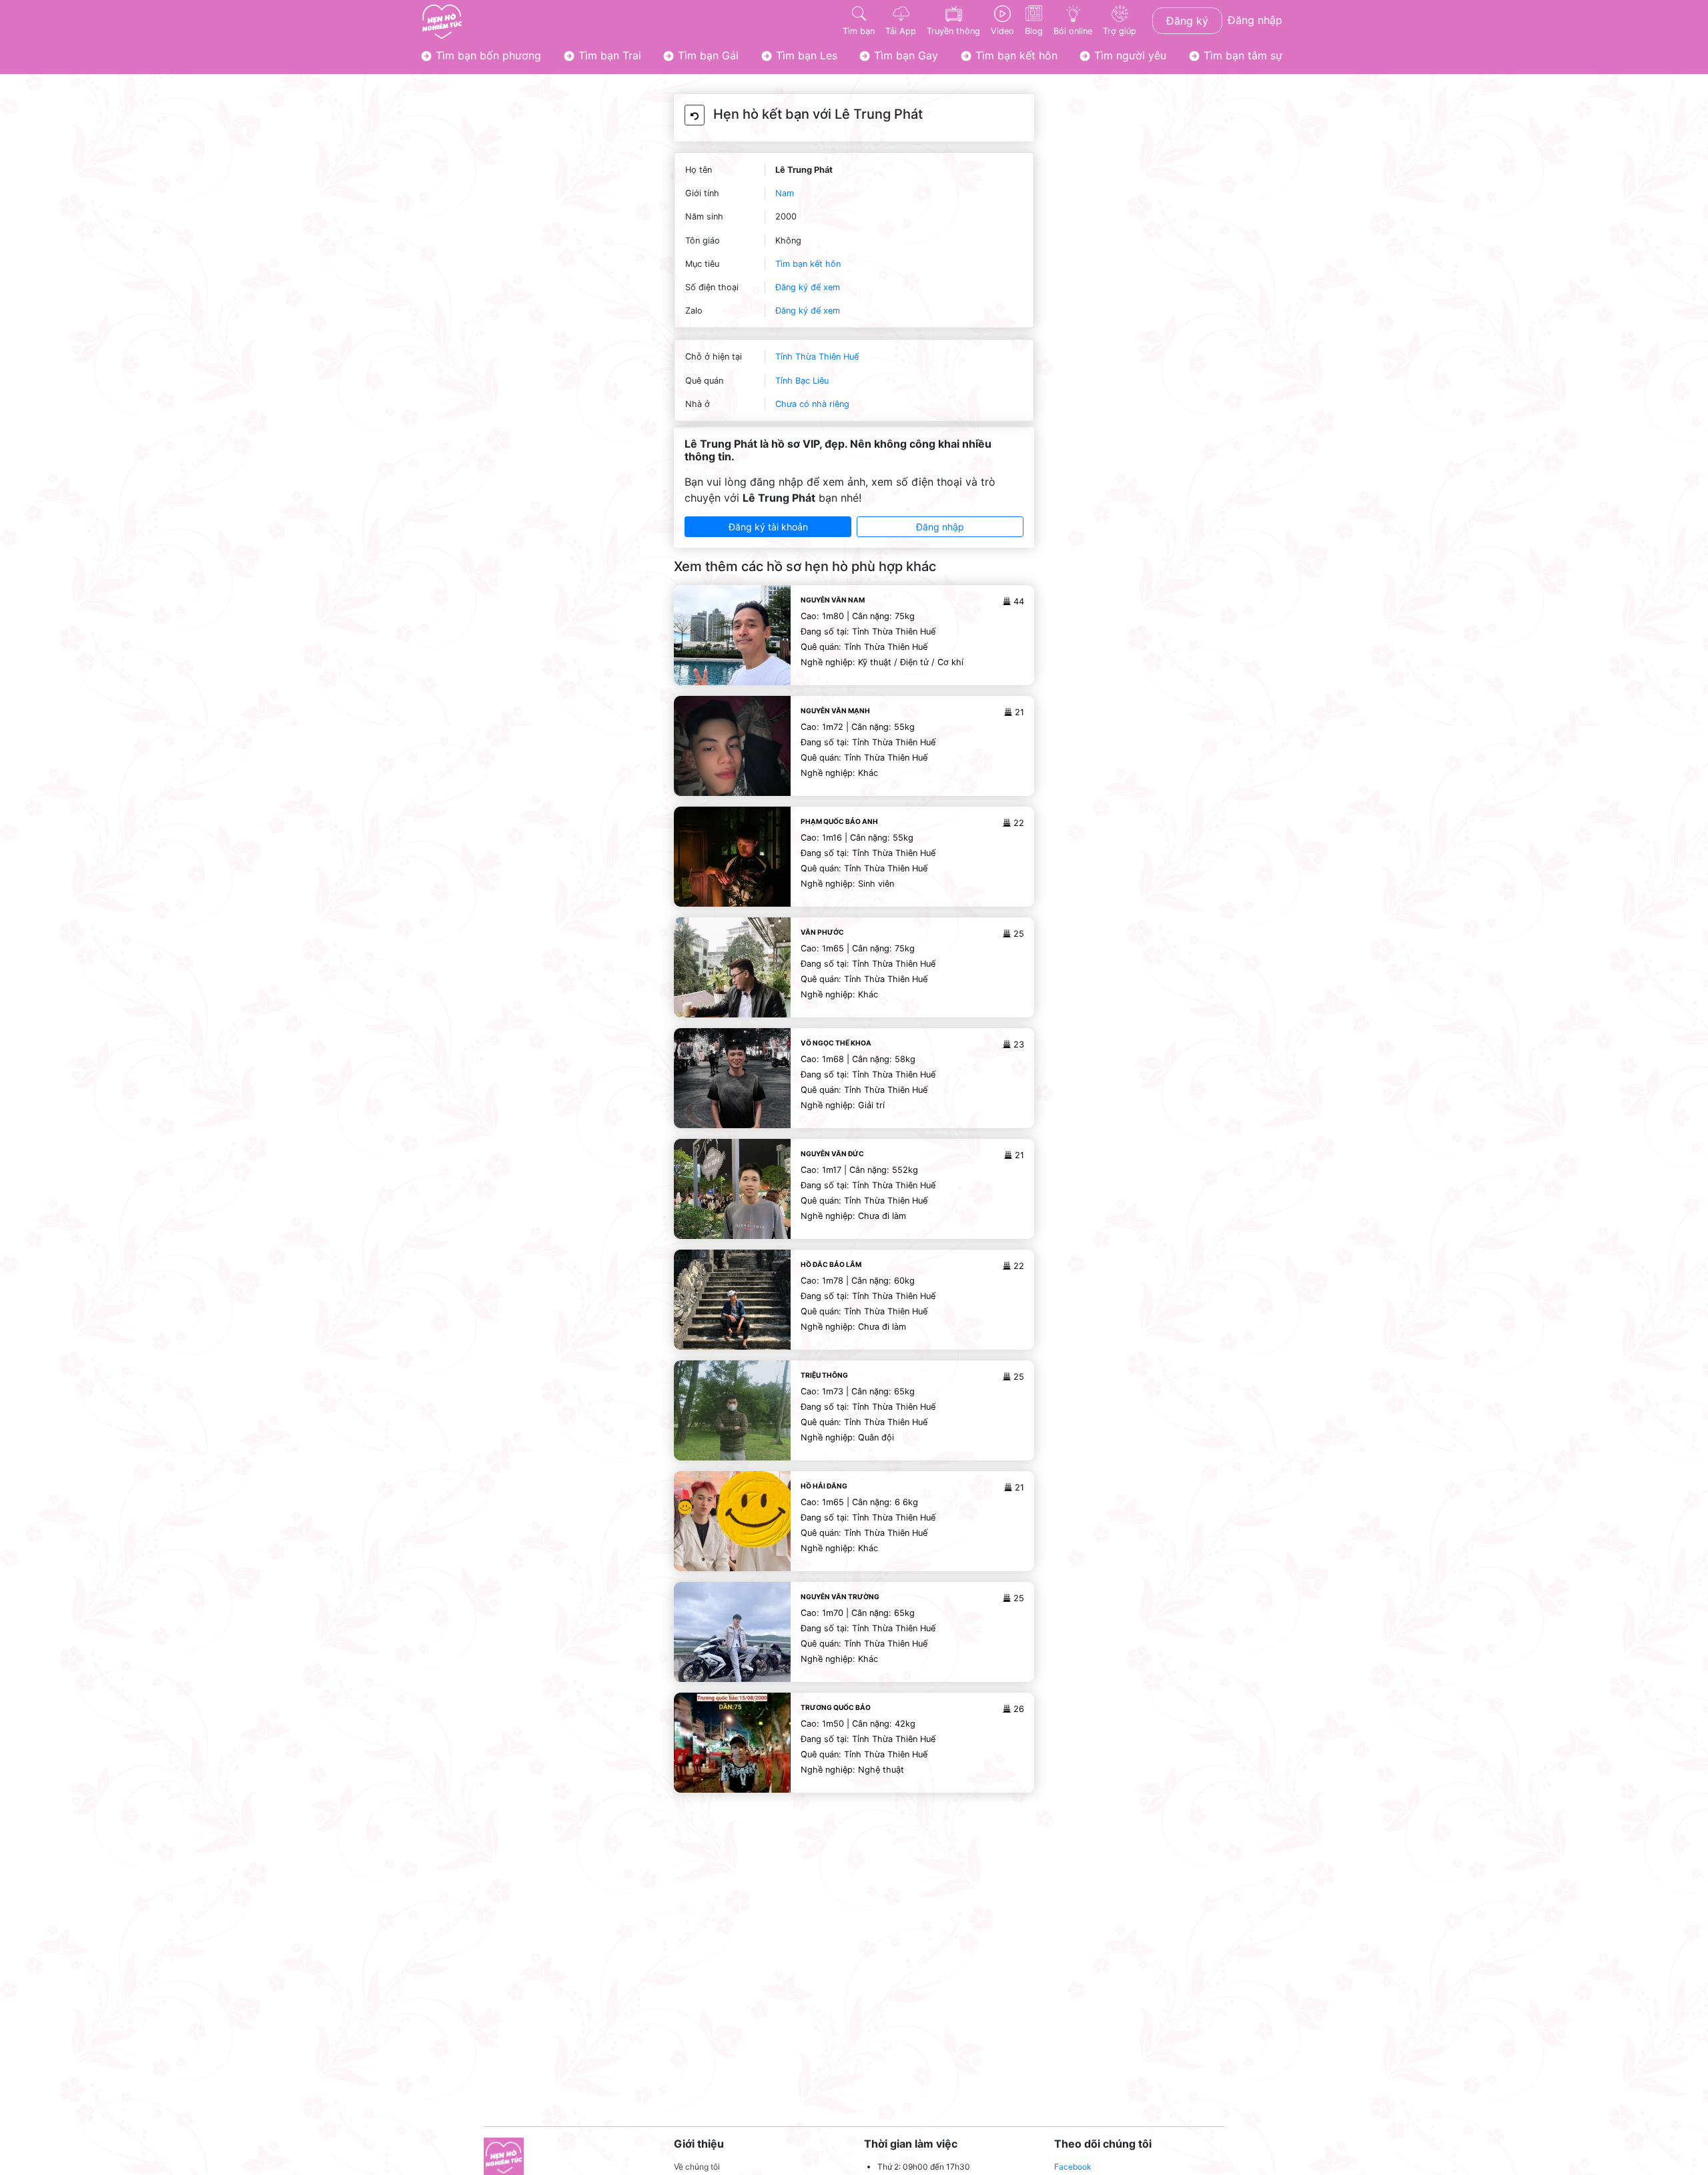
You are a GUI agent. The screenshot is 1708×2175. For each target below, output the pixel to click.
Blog (1034, 31)
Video (1002, 31)
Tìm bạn (859, 31)
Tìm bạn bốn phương (487, 55)
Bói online (1073, 31)
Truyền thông (953, 31)
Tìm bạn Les (805, 55)
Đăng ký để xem (808, 287)
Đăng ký (1187, 21)
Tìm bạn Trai (608, 55)
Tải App (901, 31)
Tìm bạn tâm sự (1241, 55)
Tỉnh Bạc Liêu (802, 381)
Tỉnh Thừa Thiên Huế (817, 357)
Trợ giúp (1120, 31)
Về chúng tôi (697, 2167)
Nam (785, 193)
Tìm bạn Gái (707, 55)
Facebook (1073, 2167)
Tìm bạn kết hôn (1015, 55)
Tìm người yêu (1129, 55)
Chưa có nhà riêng (812, 404)
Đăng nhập (1255, 20)
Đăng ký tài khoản (768, 527)
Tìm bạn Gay (904, 55)
